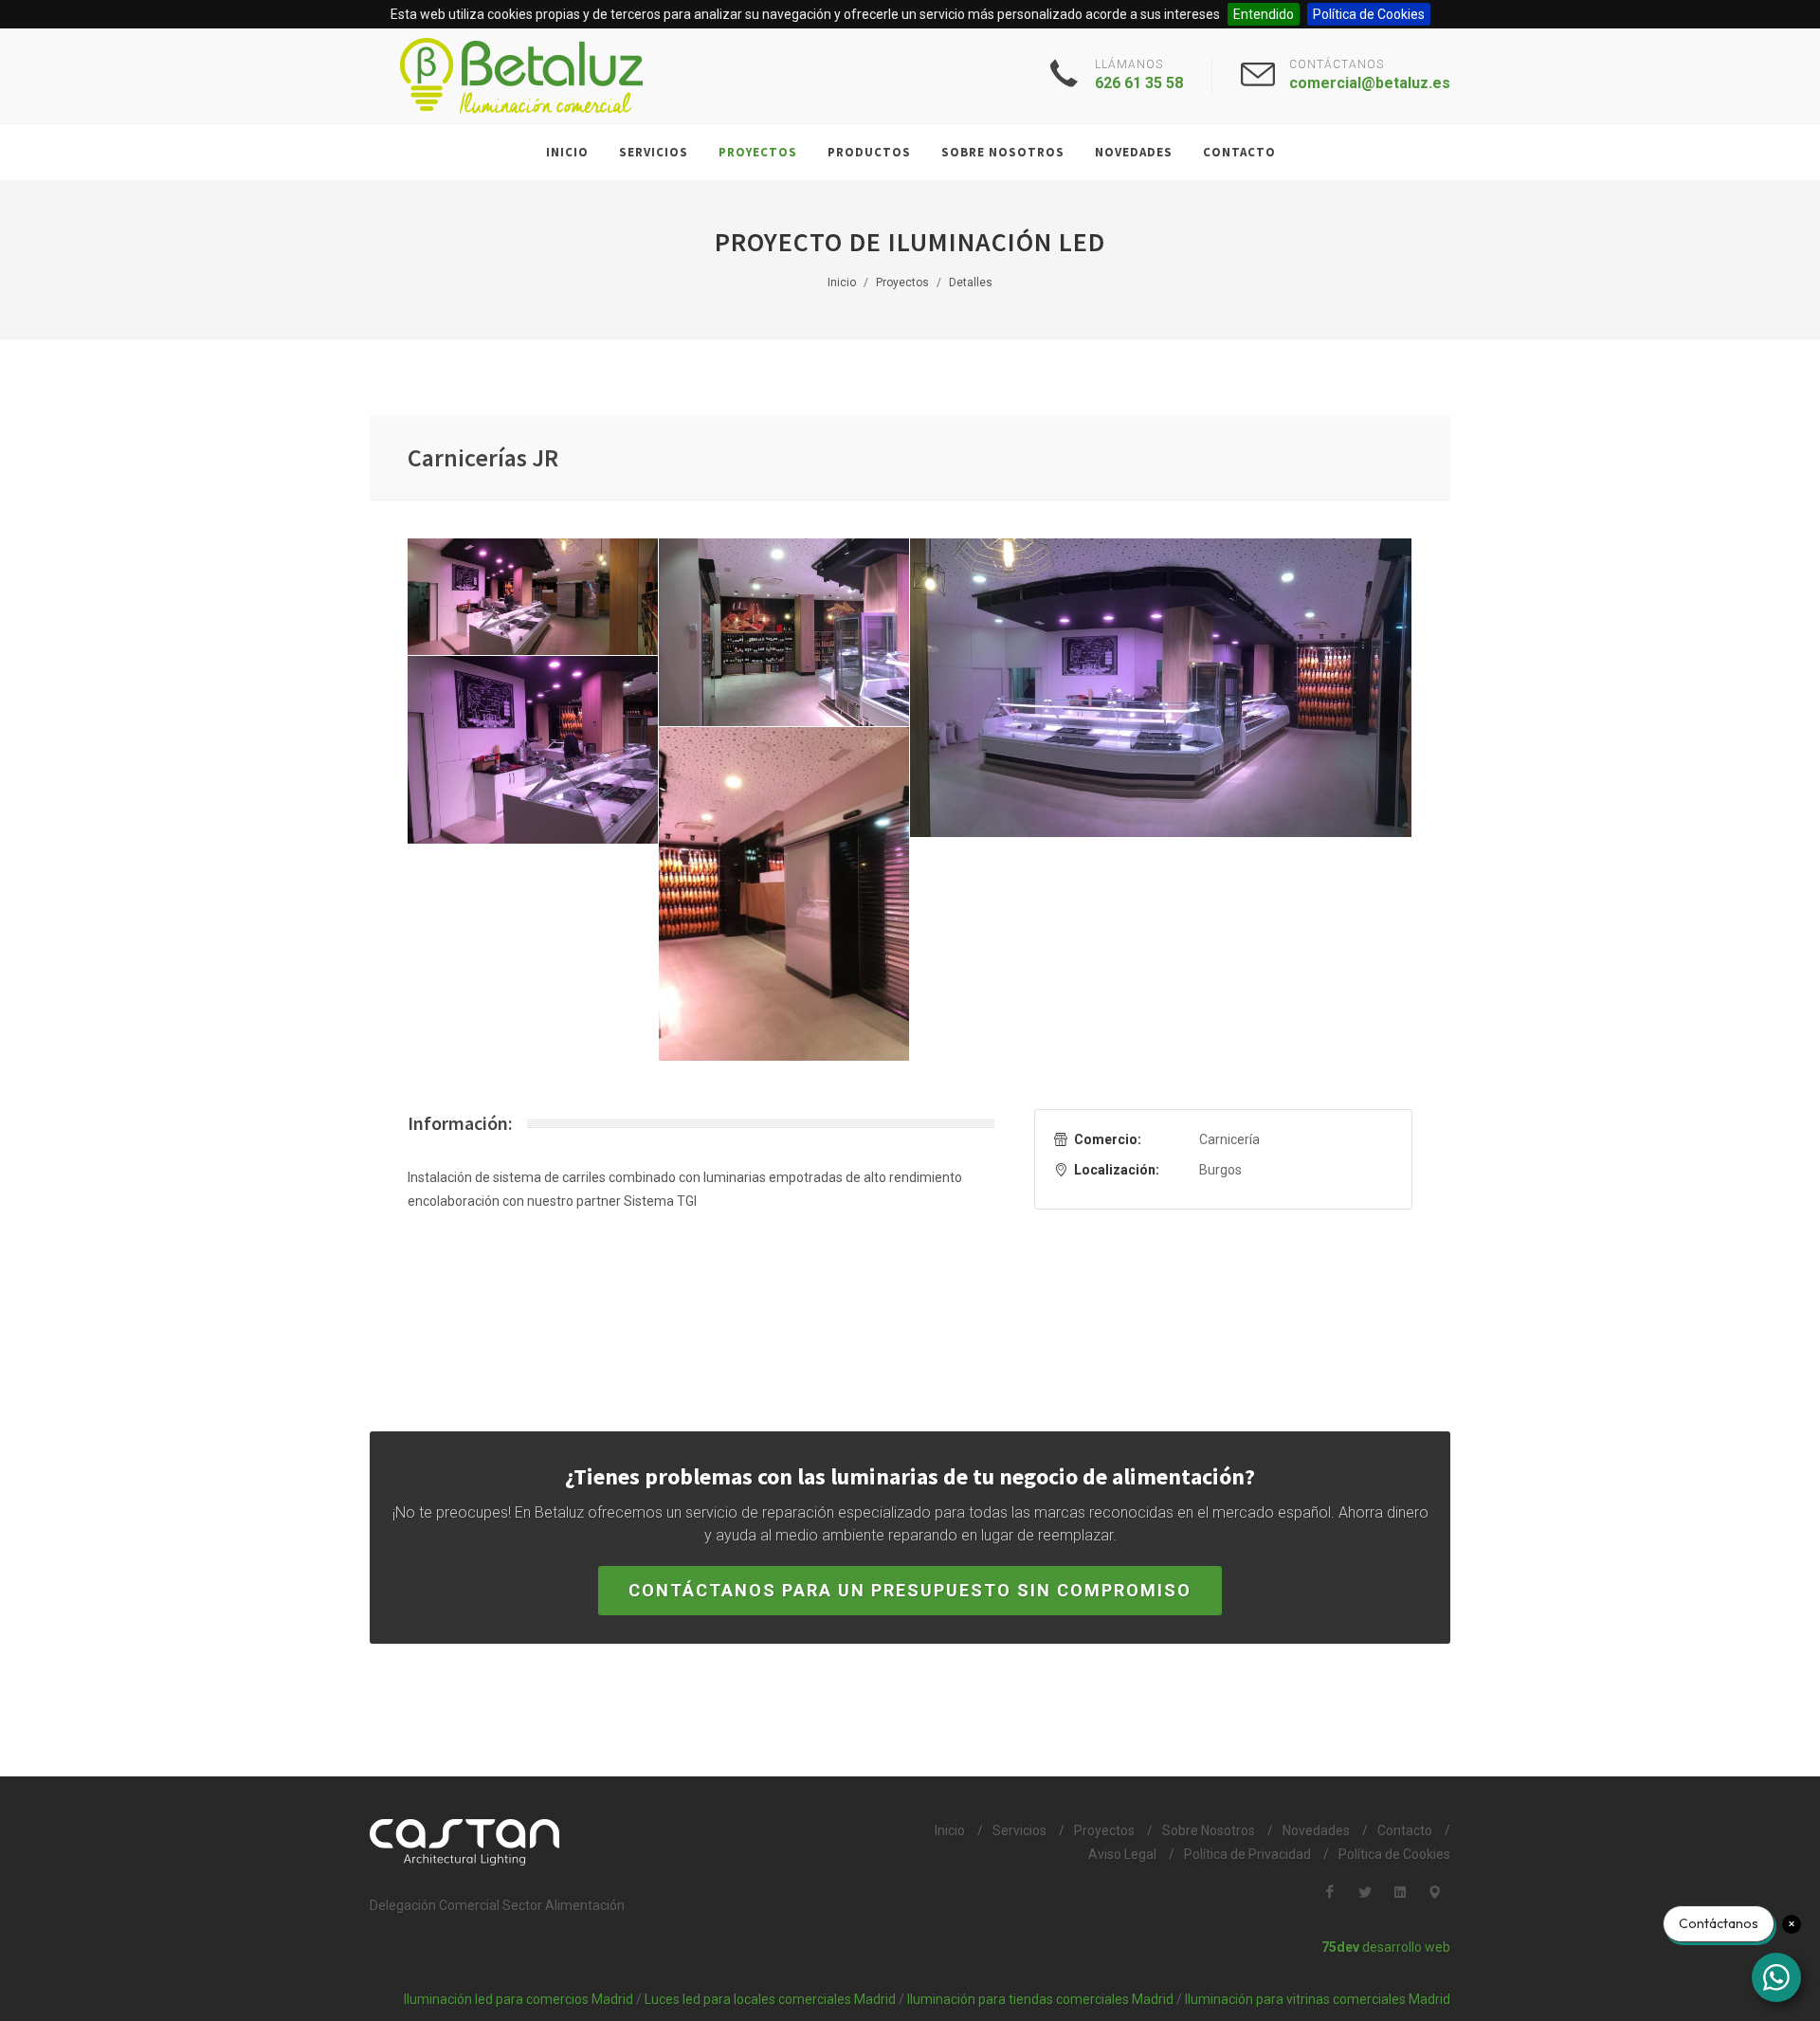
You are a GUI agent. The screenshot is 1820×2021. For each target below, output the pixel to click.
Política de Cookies (1369, 14)
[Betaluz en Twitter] (1365, 1892)
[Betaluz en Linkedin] (1400, 1892)
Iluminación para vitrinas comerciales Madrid (1318, 1999)
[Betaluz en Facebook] (1330, 1892)
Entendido (1264, 14)
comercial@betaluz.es (1370, 83)
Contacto (1405, 1830)
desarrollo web (1386, 1947)
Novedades (1316, 1830)
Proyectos (1104, 1830)
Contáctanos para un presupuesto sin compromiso (910, 1590)
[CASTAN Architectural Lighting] (629, 1842)
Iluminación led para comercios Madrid (519, 1999)
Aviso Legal (1122, 1854)
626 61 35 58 (1139, 83)
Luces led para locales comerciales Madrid (770, 1999)
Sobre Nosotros (1209, 1830)
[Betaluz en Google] (1435, 1892)
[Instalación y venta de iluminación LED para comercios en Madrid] (521, 76)
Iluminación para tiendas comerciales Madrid (1040, 1999)
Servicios (1019, 1830)
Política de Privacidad (1247, 1854)
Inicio (950, 1830)
